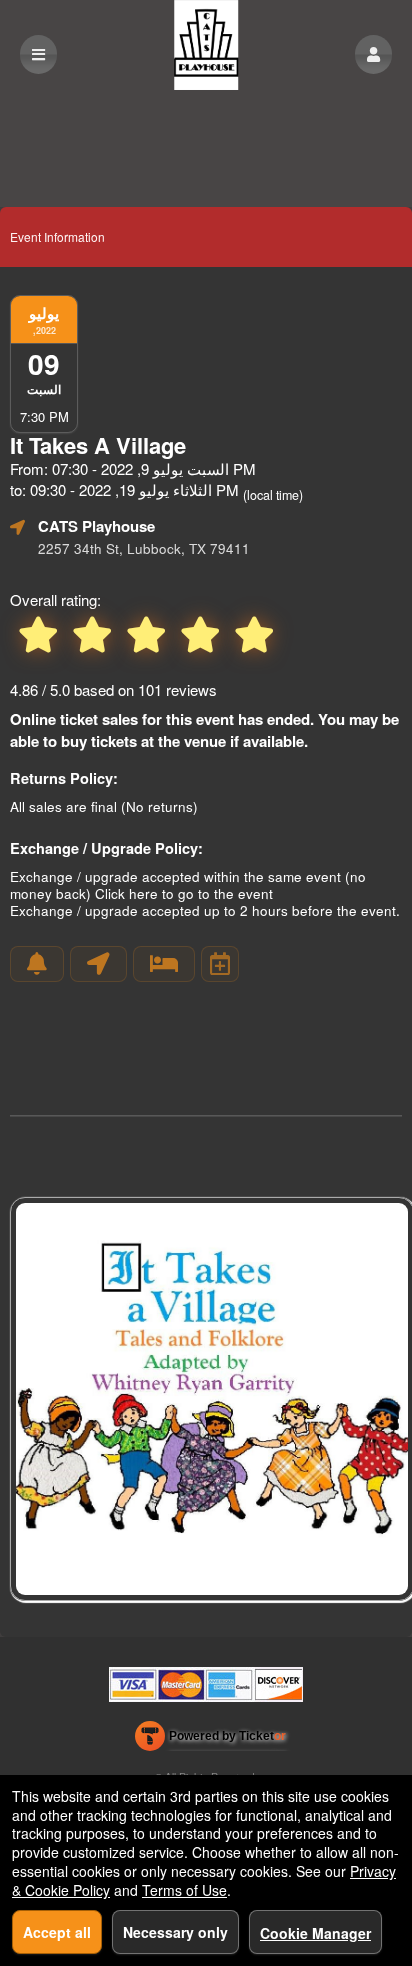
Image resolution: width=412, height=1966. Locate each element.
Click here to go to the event (184, 893)
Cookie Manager (315, 1933)
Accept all (57, 1932)
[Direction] (98, 964)
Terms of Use (184, 1890)
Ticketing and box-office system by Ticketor (210, 1740)
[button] (373, 54)
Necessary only (175, 1932)
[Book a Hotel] (164, 964)
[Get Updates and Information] (37, 964)
